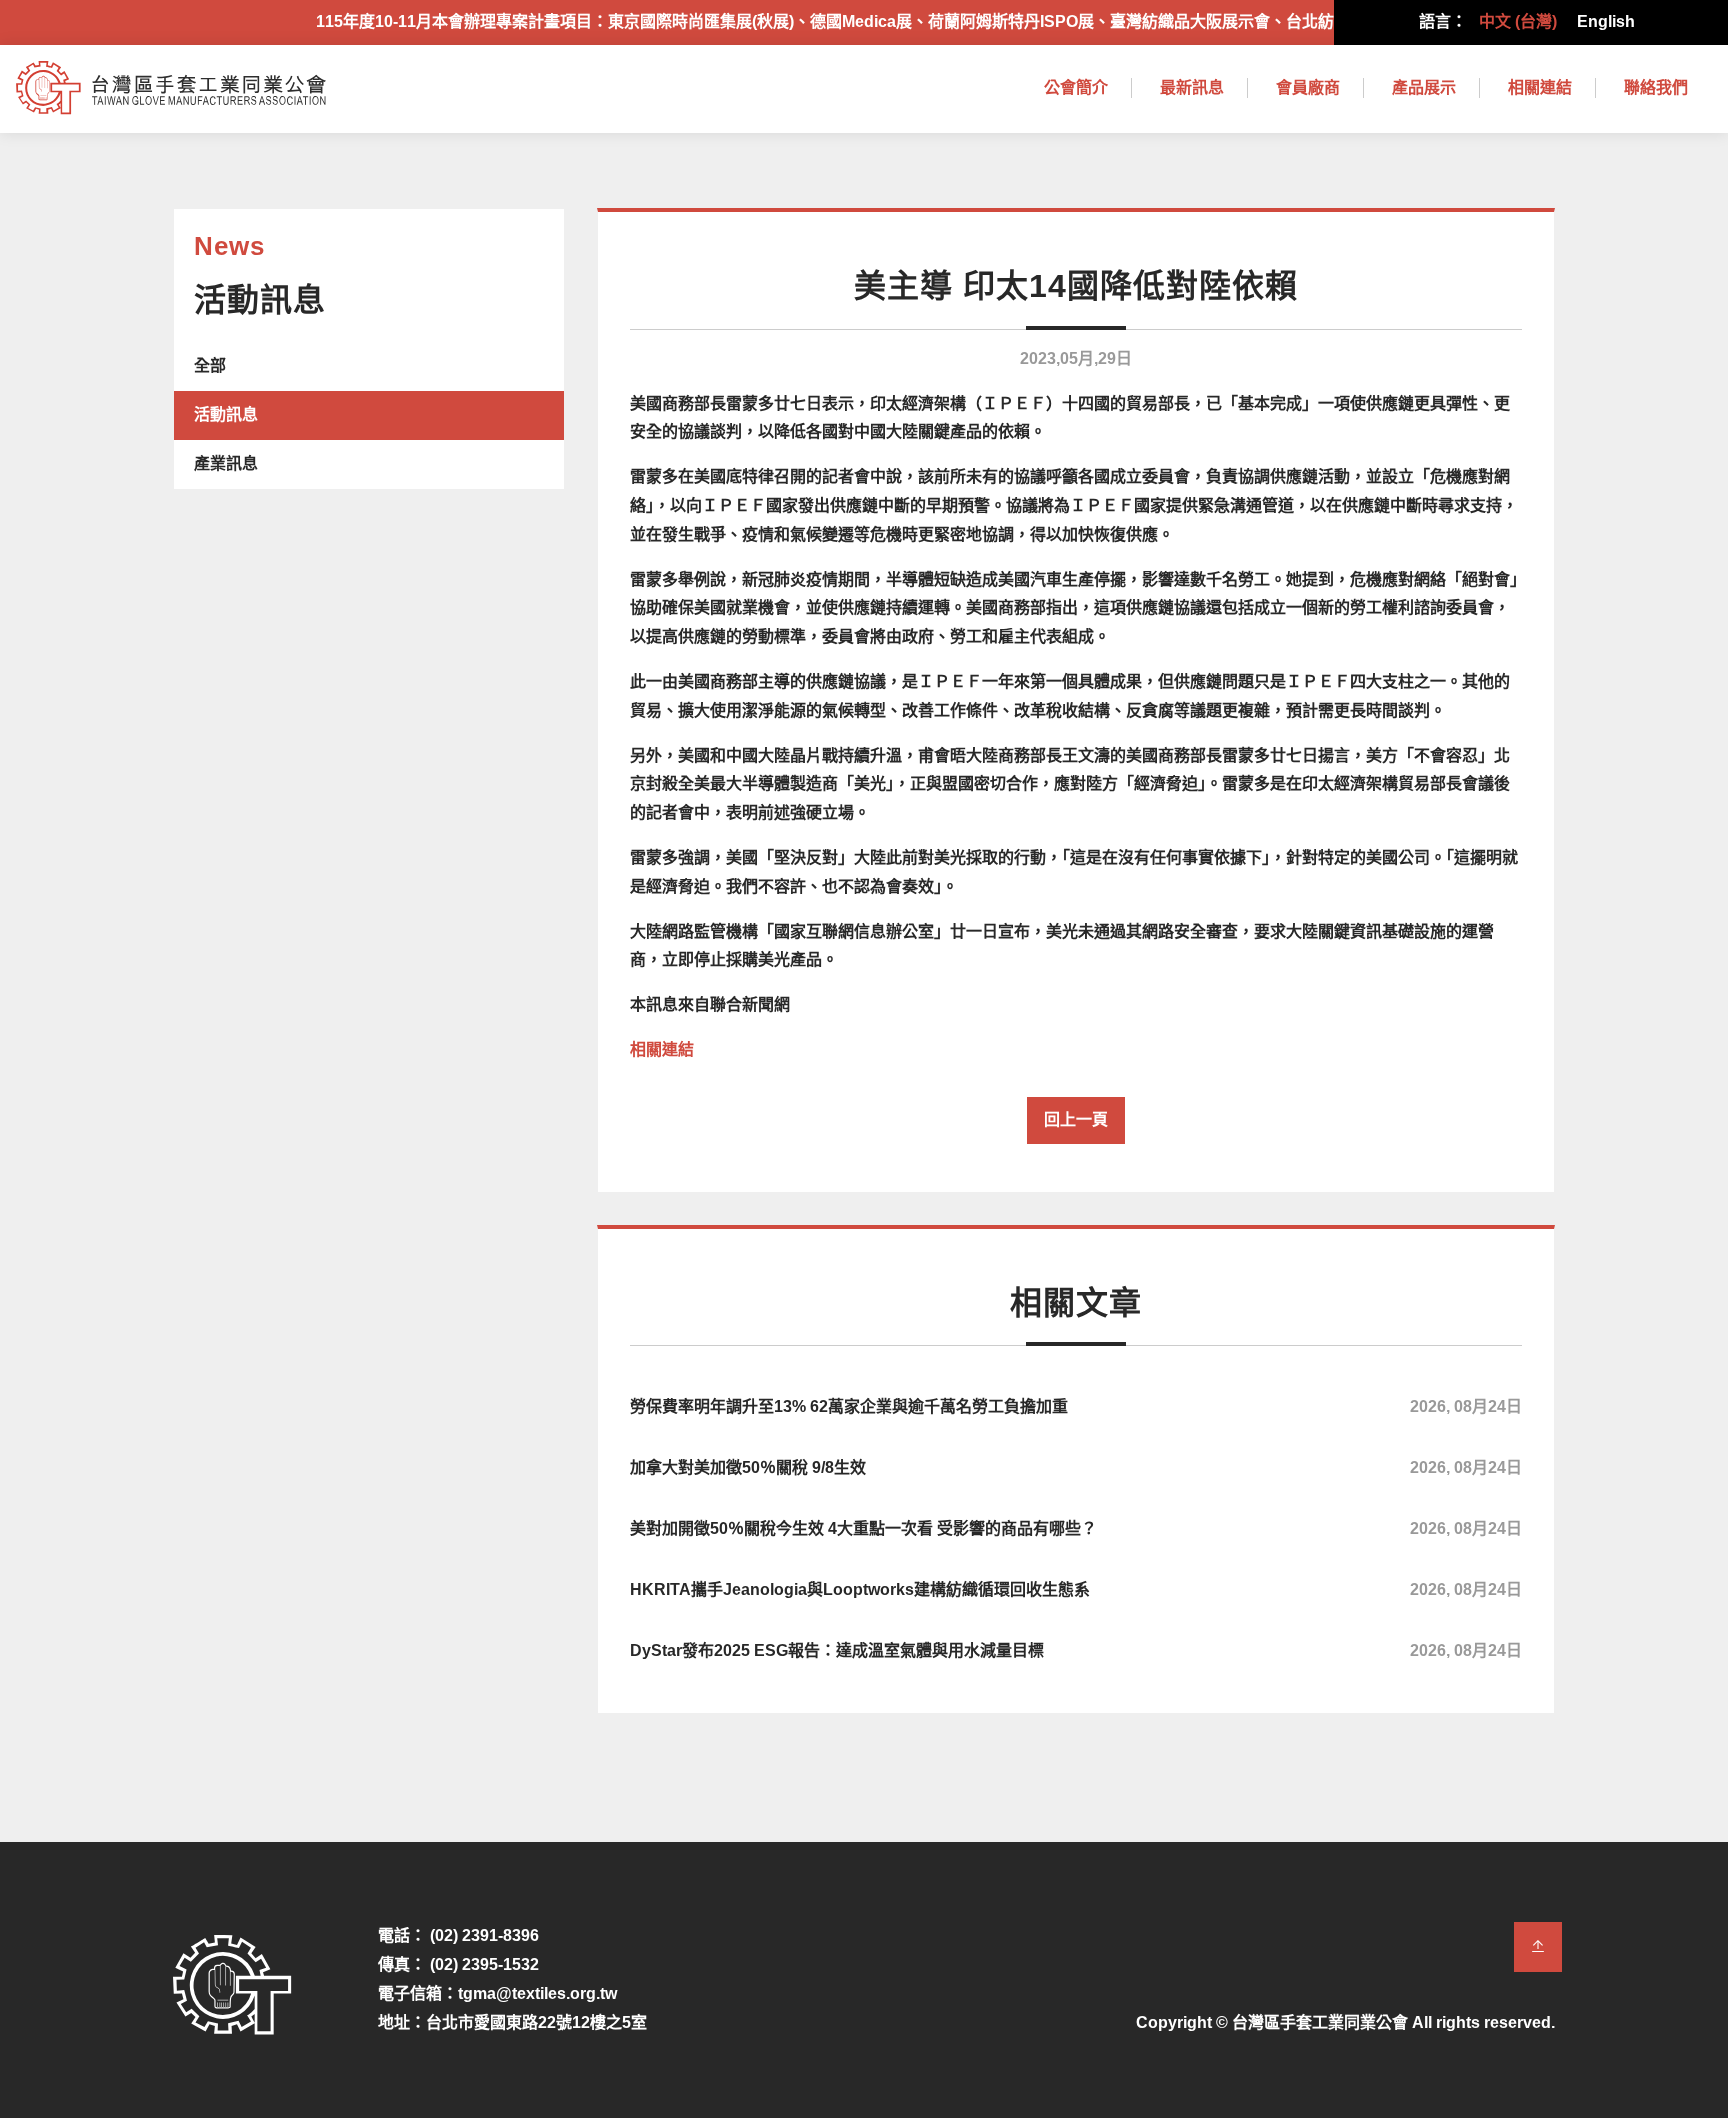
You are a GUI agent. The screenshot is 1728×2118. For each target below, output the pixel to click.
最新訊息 (1192, 87)
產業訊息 (226, 463)
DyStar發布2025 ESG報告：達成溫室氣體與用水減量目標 (1076, 1650)
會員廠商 (1308, 87)
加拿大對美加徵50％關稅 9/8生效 (1076, 1467)
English (1606, 21)
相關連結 (1540, 87)
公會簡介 (1076, 87)
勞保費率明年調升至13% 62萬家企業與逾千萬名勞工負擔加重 (1076, 1406)
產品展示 (1424, 87)
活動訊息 (226, 414)
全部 (210, 365)
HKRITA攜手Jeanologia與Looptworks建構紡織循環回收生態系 (1076, 1589)
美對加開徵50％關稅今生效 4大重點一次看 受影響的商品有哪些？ (1076, 1528)
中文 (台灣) (1518, 21)
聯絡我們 (1656, 87)
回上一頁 (1076, 1119)
